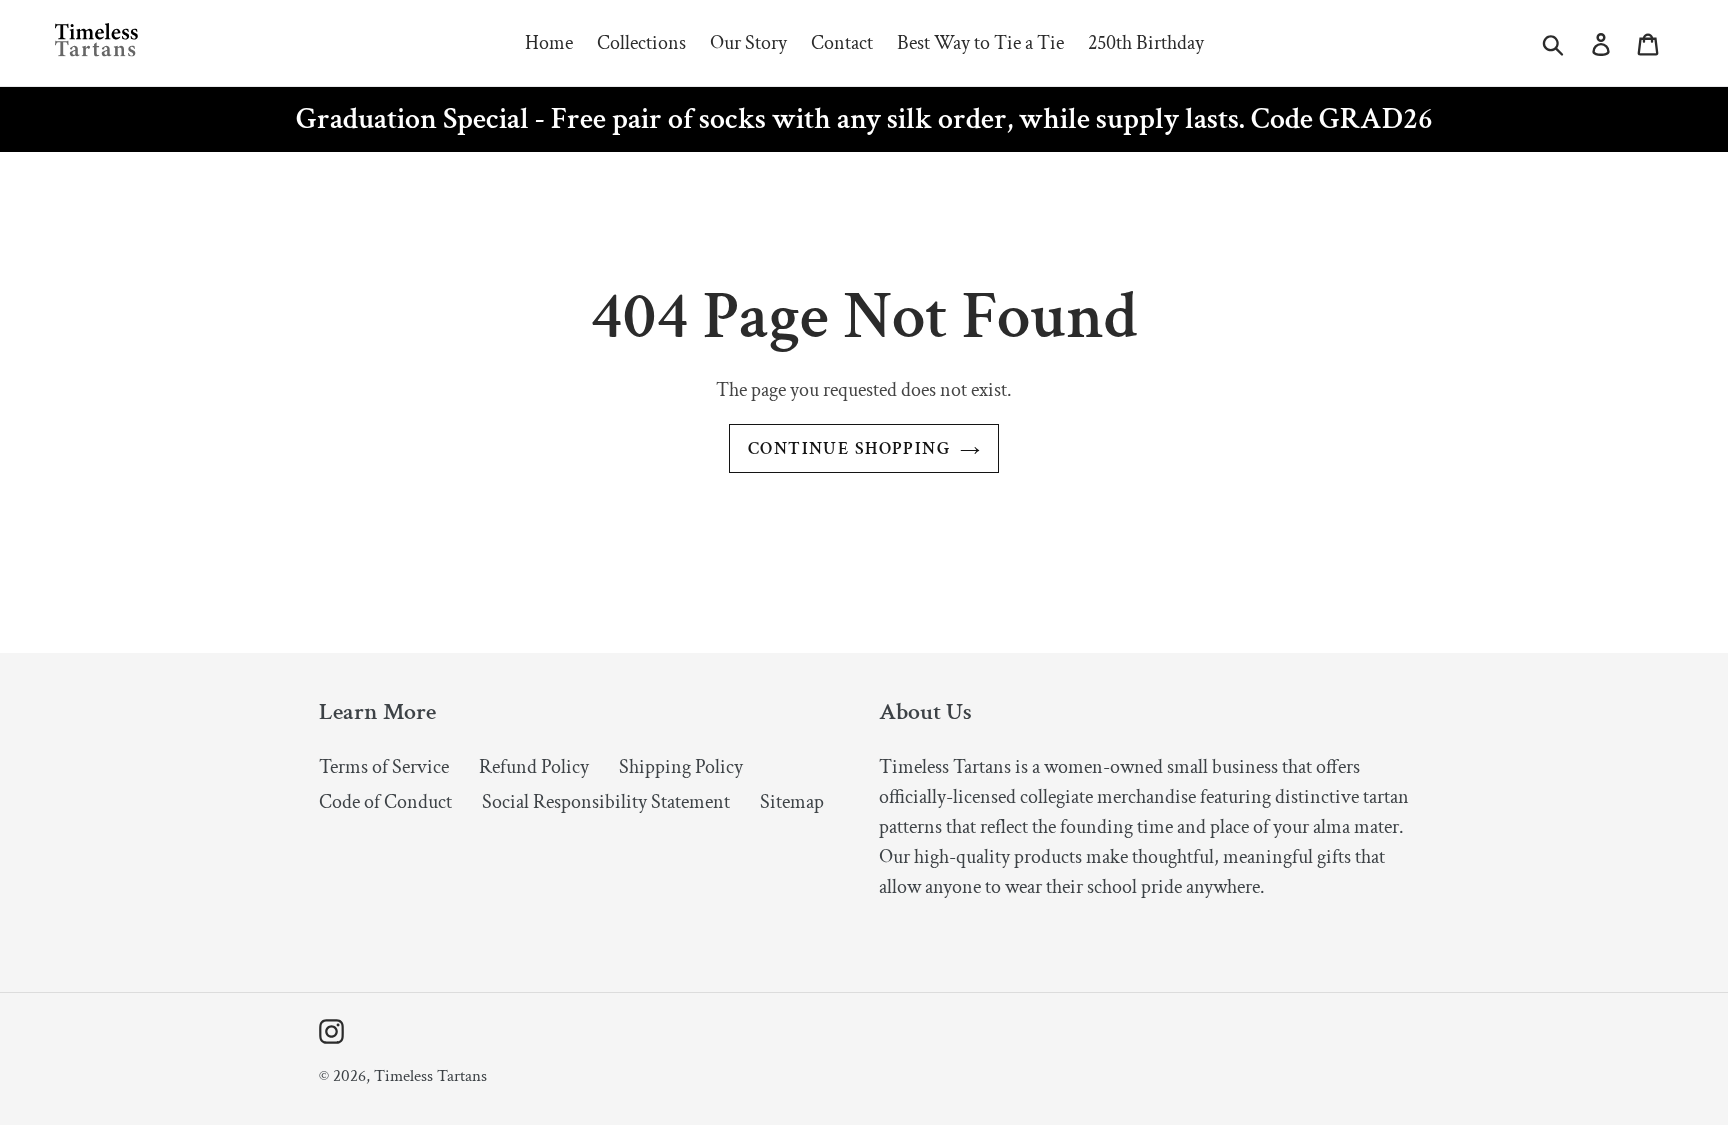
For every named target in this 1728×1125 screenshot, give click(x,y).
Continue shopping (849, 448)
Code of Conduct (385, 802)
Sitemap (792, 802)
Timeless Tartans (430, 1076)
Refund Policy (534, 767)
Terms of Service (384, 767)
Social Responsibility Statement (606, 802)
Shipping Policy (681, 767)
